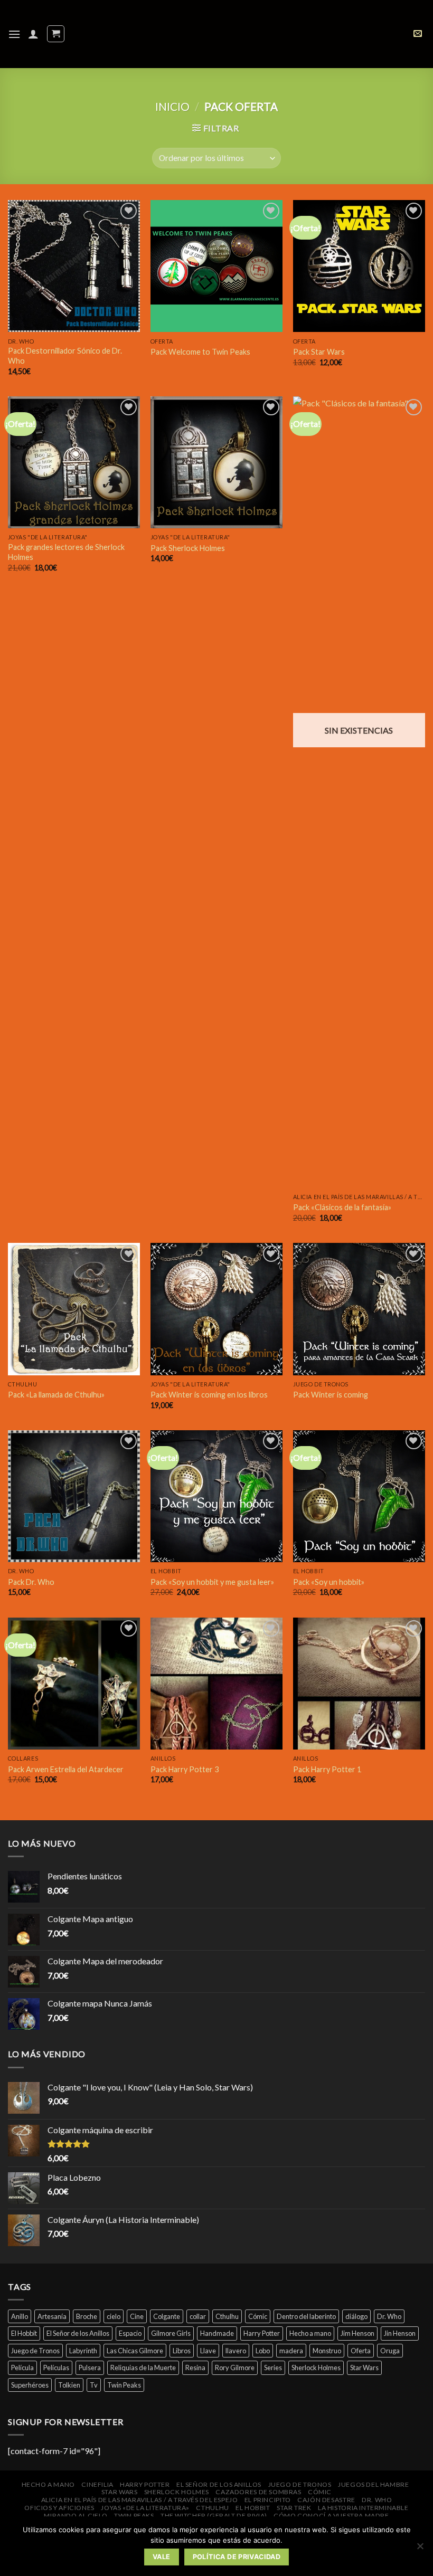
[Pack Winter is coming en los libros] (216, 1309)
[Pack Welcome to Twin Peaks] (216, 266)
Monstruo (327, 2351)
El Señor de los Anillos (78, 2333)
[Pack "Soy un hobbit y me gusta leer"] (216, 1496)
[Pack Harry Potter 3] (216, 1684)
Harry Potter (262, 2333)
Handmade (217, 2333)
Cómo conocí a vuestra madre (331, 2516)
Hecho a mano (310, 2333)
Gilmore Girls (171, 2333)
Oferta (361, 2351)
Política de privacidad (237, 2557)
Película (22, 2368)
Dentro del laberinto (306, 2316)
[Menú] (14, 34)
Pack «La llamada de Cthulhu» (56, 1395)
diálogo (356, 2316)
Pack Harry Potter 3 (185, 1769)
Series (273, 2368)
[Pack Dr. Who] (74, 1496)
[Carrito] (56, 34)
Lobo (263, 2351)
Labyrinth (83, 2351)
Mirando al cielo (76, 2516)
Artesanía (52, 2316)
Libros (182, 2351)
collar (198, 2316)
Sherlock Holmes (316, 2368)
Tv (94, 2385)
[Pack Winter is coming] (359, 1309)
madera (291, 2351)
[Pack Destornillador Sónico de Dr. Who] (74, 266)
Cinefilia (97, 2484)
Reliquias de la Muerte (143, 2368)
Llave (208, 2351)
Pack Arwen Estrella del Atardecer (66, 1769)
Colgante (167, 2316)
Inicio (172, 106)
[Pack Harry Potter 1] (359, 1684)
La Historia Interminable (363, 2508)
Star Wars (364, 2368)
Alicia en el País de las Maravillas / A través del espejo (140, 2500)
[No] (420, 2549)
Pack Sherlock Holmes (188, 548)
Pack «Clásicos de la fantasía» (342, 1207)
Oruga (390, 2351)
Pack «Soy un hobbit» (329, 1582)
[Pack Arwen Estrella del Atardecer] (74, 1684)
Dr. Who (389, 2316)
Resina (195, 2368)
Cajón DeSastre (326, 2500)
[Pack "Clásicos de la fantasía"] (359, 792)
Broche (87, 2316)
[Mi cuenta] (33, 34)
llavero (236, 2351)
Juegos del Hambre (373, 2484)
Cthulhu (227, 2316)
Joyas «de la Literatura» (145, 2508)
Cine (137, 2316)
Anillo (20, 2316)
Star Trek (294, 2508)
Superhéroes (30, 2385)
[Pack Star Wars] (359, 266)
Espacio (130, 2333)
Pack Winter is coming (331, 1395)
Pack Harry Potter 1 (327, 1769)
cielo (114, 2316)
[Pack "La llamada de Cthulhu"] (74, 1309)
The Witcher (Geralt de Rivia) (214, 2516)
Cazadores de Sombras (258, 2492)
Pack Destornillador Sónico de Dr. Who (65, 356)
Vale (162, 2557)
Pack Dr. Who (31, 1582)
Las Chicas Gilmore (135, 2351)
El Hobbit (24, 2333)
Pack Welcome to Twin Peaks (200, 352)
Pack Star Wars (319, 352)
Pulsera (90, 2368)
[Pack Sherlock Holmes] (216, 462)
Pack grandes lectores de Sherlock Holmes (66, 552)
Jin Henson (400, 2333)
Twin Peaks (124, 2385)
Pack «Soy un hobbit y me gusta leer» (212, 1582)
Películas (56, 2368)
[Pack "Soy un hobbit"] (359, 1496)
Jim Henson (357, 2333)
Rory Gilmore (235, 2368)
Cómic (258, 2316)
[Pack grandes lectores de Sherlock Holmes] (74, 462)
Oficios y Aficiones (59, 2508)
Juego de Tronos (35, 2351)
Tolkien (69, 2385)
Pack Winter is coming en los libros (209, 1395)
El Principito (268, 2500)
